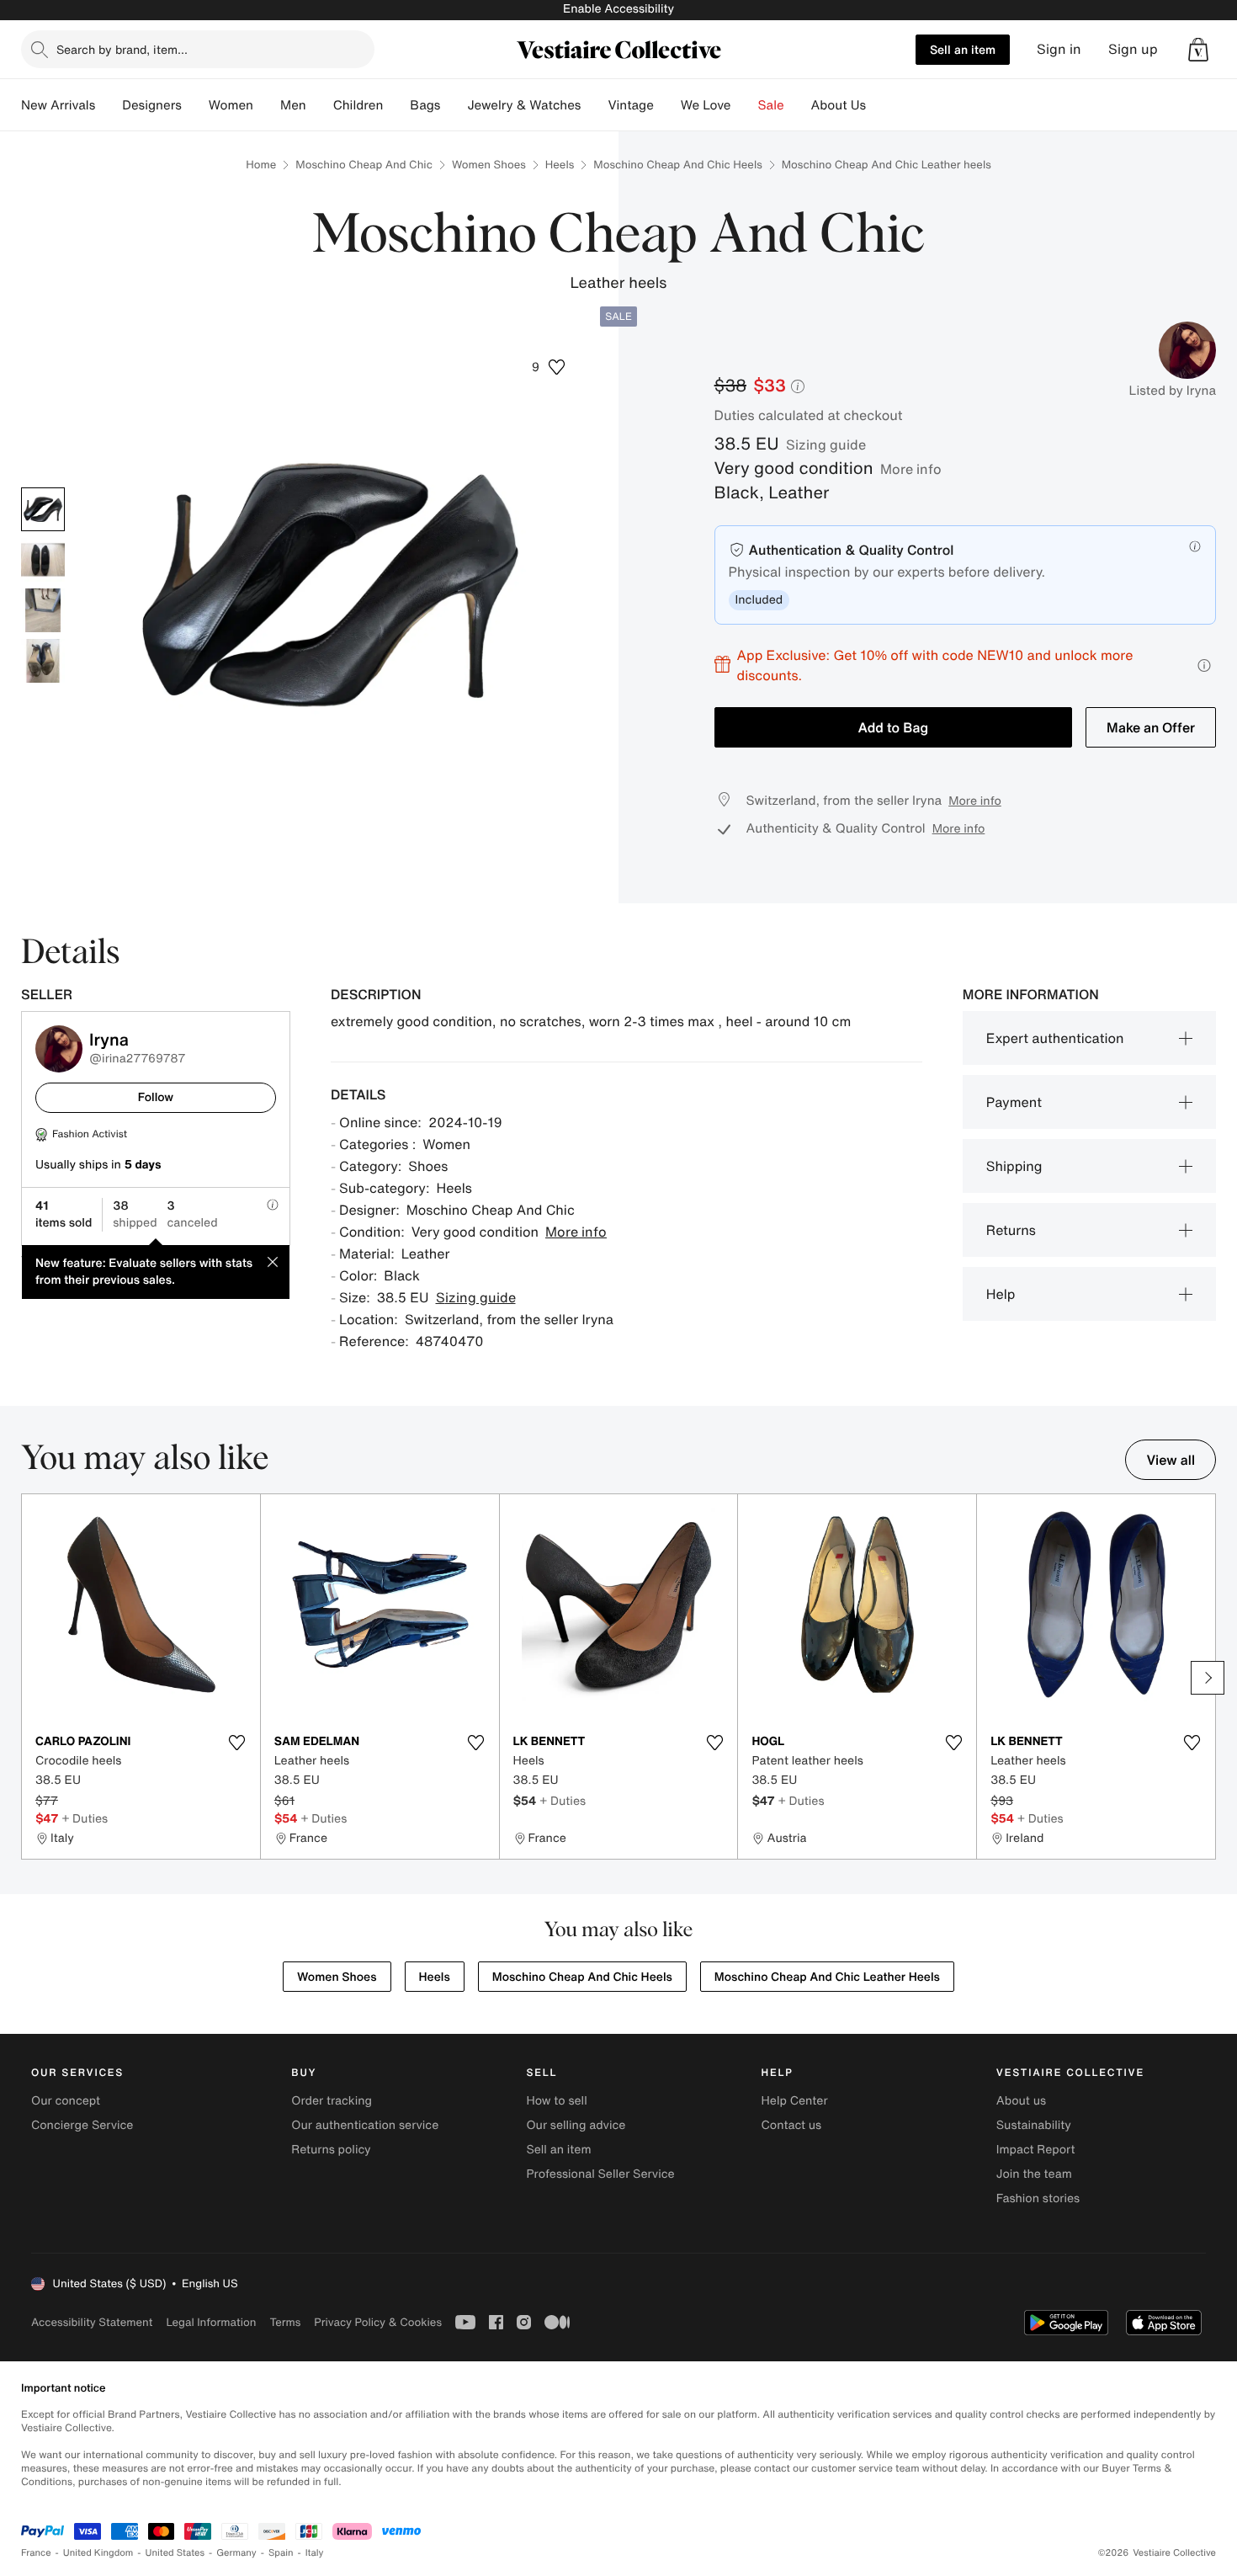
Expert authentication (1055, 1038)
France (36, 2553)
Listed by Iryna (1173, 391)
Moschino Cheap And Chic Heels (677, 165)
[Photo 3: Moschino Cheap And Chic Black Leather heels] (43, 610)
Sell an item (963, 49)
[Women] (267, 105)
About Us (839, 105)
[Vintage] (667, 105)
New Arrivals (58, 105)
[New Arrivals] (109, 105)
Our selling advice (576, 2125)
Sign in (1059, 49)
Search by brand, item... (122, 49)
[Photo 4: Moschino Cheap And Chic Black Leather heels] (43, 661)
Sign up (1133, 49)
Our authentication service (365, 2125)
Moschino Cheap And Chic (364, 165)
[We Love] (745, 105)
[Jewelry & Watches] (594, 105)
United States (175, 2553)
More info (911, 469)
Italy (315, 2553)
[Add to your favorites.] (237, 1743)
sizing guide (826, 444)
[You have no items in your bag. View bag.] (1198, 50)
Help (1001, 1294)
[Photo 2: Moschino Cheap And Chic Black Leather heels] (43, 560)
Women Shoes (489, 165)
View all (1171, 1460)
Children (358, 105)
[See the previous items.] (29, 1678)
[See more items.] (1208, 1678)
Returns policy (331, 2150)
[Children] (396, 105)
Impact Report (1036, 2150)
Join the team (1034, 2174)
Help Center (795, 2101)
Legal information (211, 2322)
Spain (281, 2553)
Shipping (1014, 1166)
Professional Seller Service (600, 2174)
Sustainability (1034, 2125)
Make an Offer (1151, 727)
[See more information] (1204, 665)
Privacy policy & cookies (378, 2322)
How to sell (556, 2101)
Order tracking (332, 2101)
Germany (236, 2553)
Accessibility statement (92, 2322)
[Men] (320, 105)
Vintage (630, 105)
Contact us (792, 2125)
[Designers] (195, 105)
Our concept (66, 2101)
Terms (285, 2322)
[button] (1198, 50)
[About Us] (879, 105)
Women (231, 105)
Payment (1014, 1102)
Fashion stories (1038, 2198)
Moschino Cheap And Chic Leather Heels (827, 1977)
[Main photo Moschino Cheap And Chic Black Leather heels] (43, 509)
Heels (560, 165)
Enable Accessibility (618, 9)
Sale (771, 105)
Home (261, 165)
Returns (1011, 1230)
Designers (152, 105)
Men (293, 105)
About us (1021, 2101)
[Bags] (454, 105)
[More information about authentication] (1195, 546)
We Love (706, 105)
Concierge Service (82, 2125)
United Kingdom (98, 2553)
